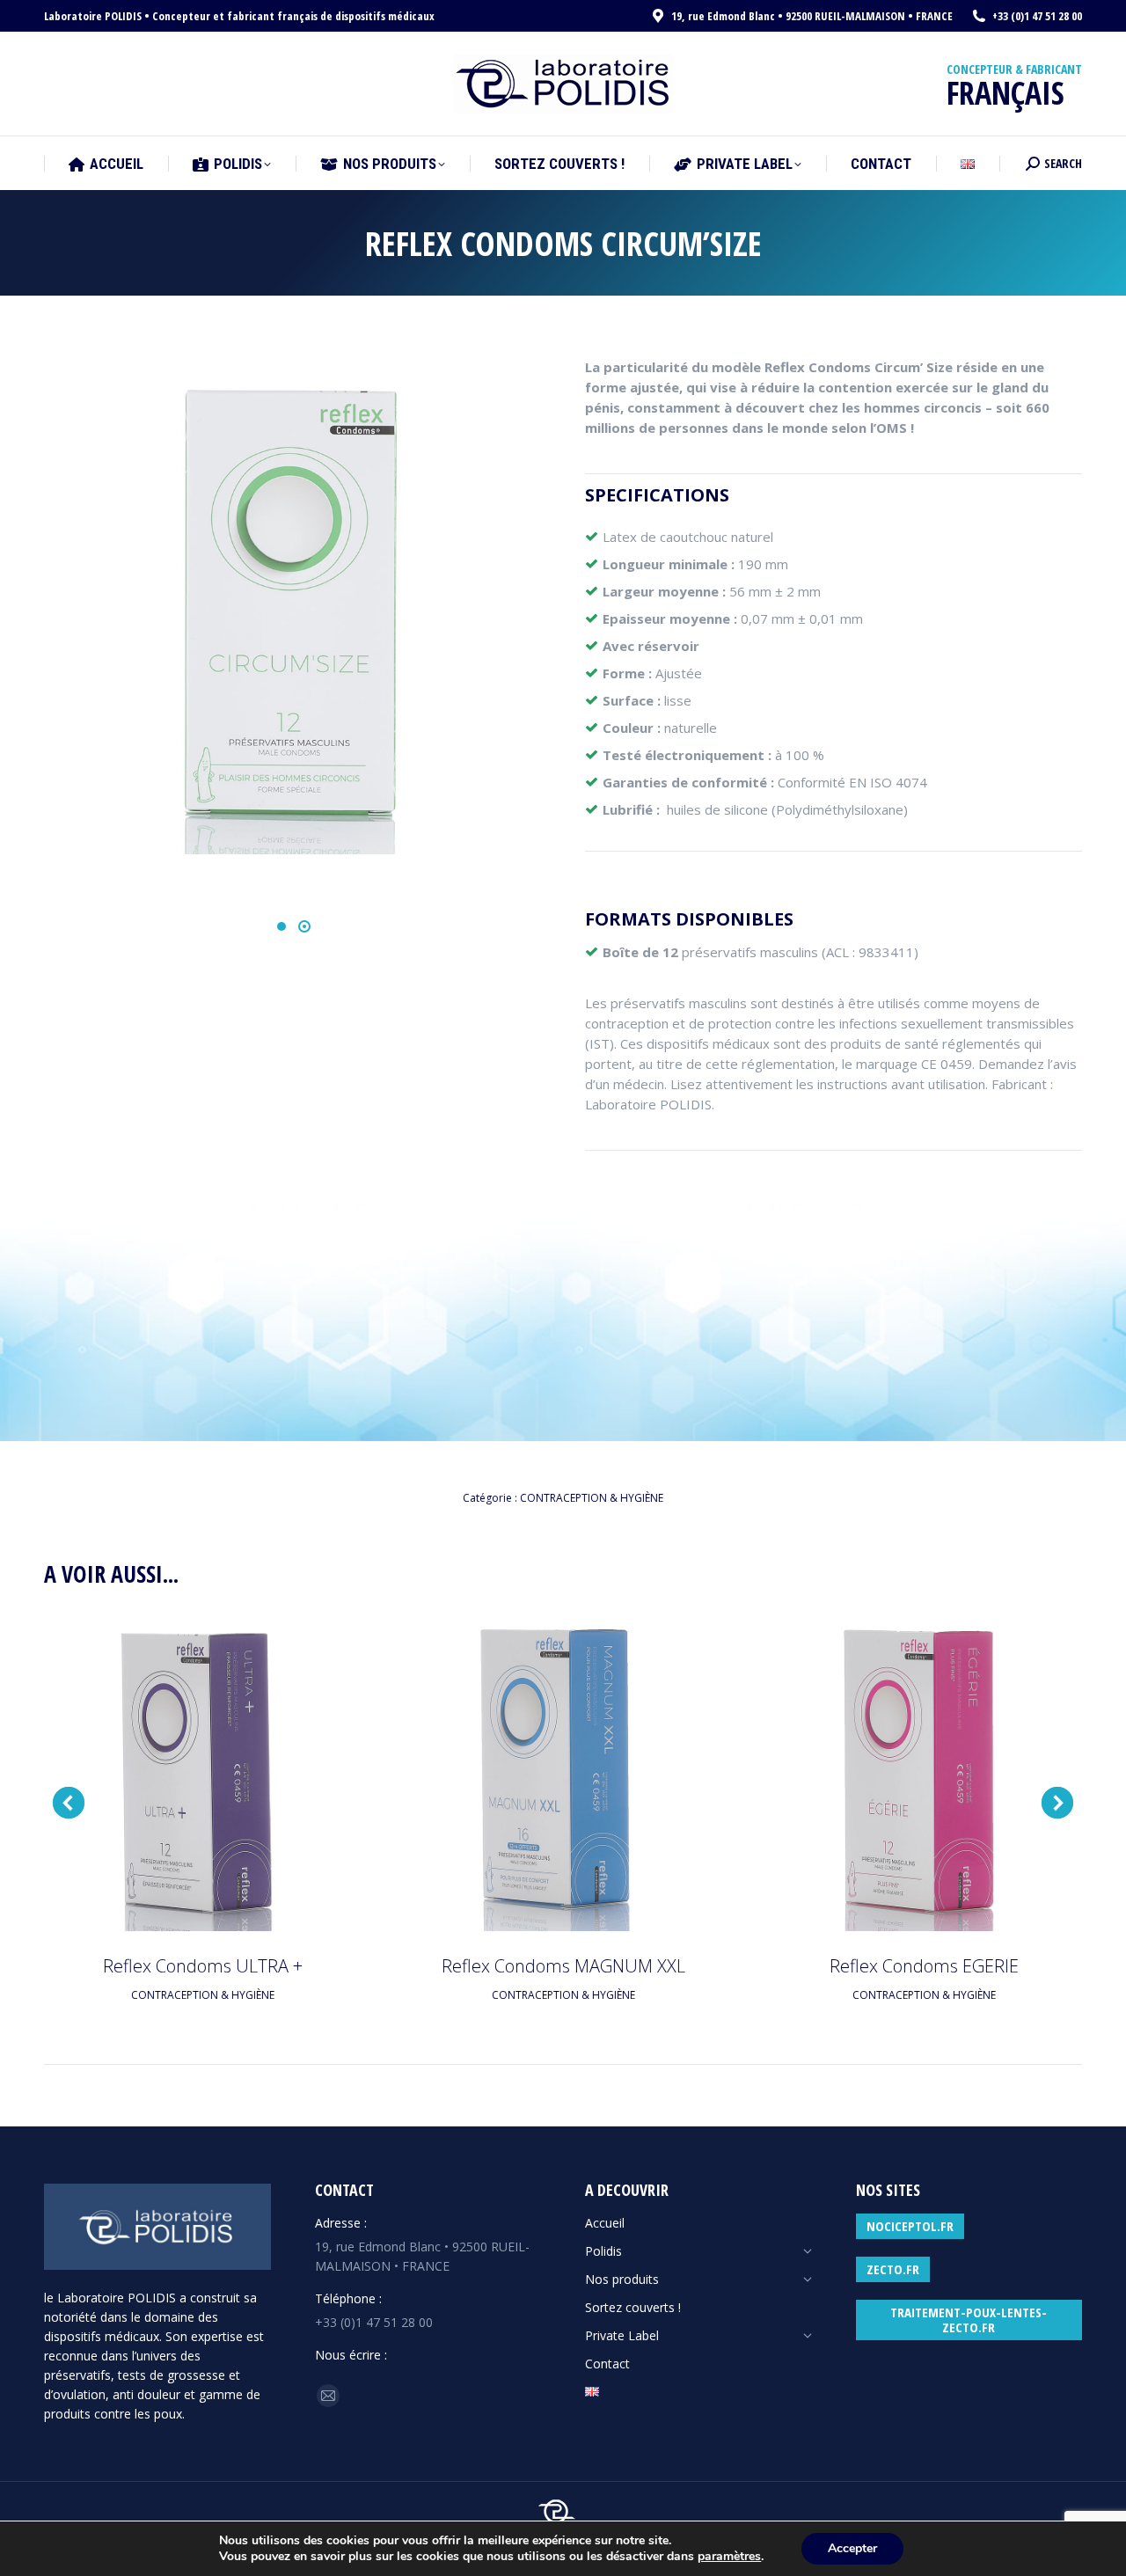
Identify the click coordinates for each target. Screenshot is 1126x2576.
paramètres (729, 2557)
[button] (281, 926)
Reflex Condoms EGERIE (924, 1966)
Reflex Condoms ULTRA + (203, 1966)
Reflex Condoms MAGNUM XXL (563, 1966)
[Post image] (202, 1773)
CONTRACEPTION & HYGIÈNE (592, 1498)
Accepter (852, 2548)
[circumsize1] (292, 606)
